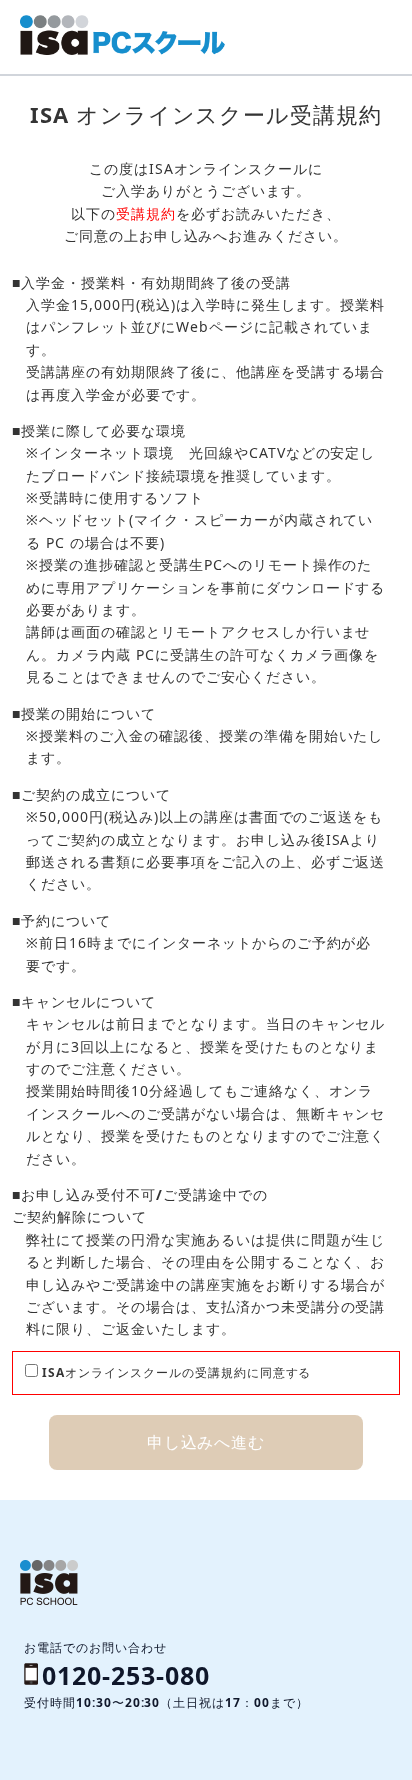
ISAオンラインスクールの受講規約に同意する (174, 1372)
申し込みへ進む (206, 1442)
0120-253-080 (126, 1675)
